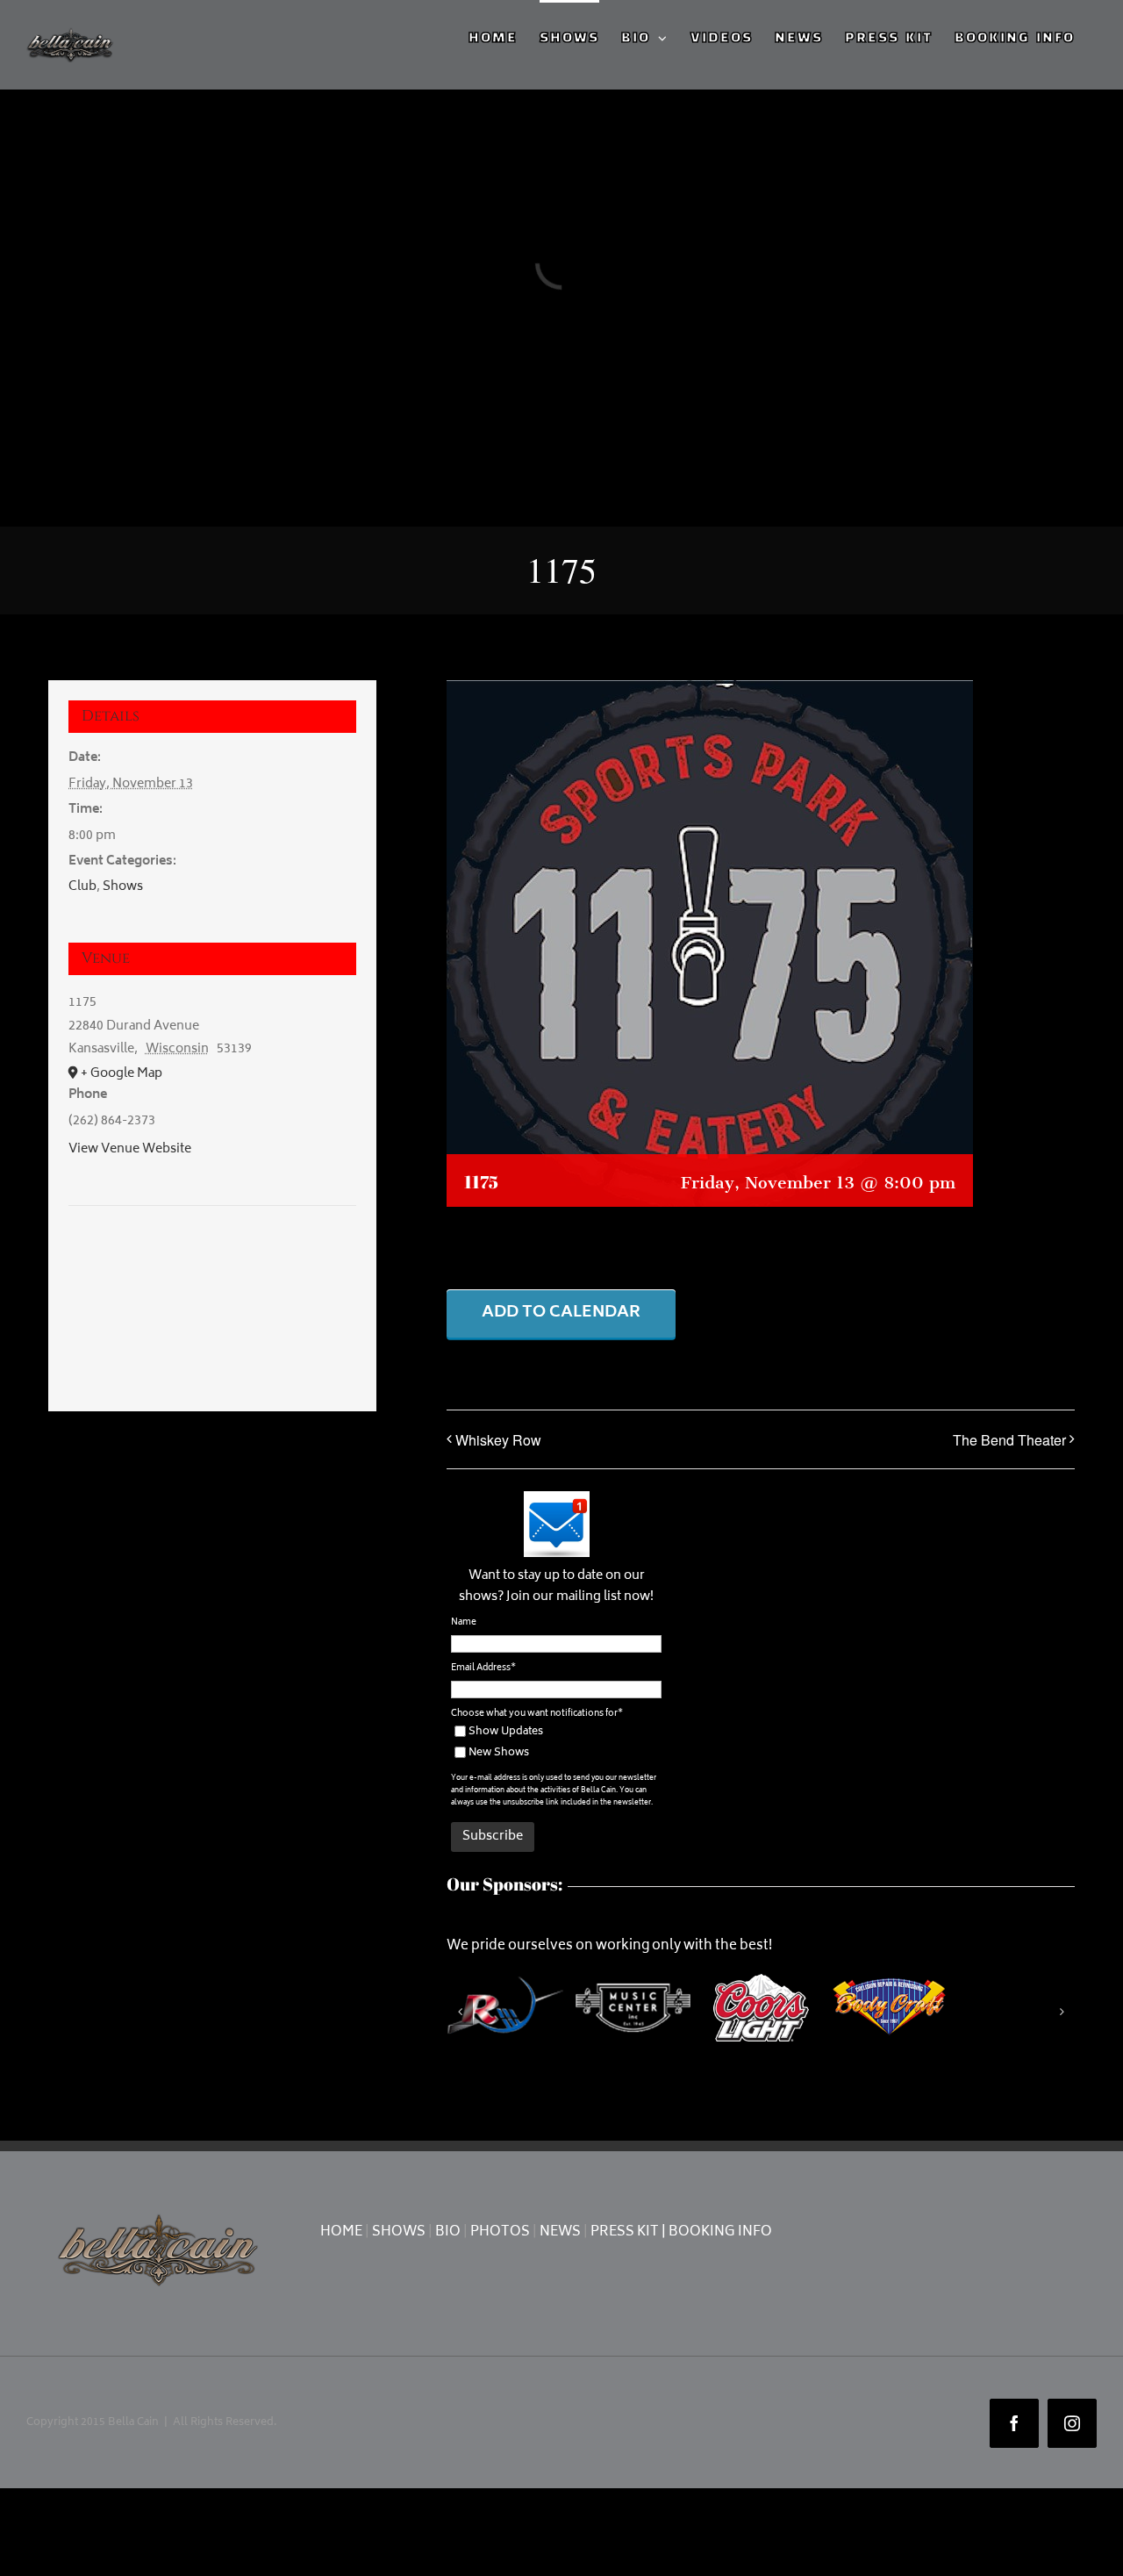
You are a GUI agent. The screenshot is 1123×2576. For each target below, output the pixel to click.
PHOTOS (500, 2232)
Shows (123, 887)
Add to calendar (561, 1313)
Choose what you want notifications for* (537, 1714)
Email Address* (483, 1668)
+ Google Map (122, 1074)
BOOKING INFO (720, 2232)
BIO (448, 2232)
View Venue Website (130, 1149)
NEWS (560, 2232)
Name (464, 1623)
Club (82, 887)
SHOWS (399, 2232)
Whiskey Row (498, 1440)
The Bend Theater (1009, 1440)
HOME (341, 2232)
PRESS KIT (625, 2232)
